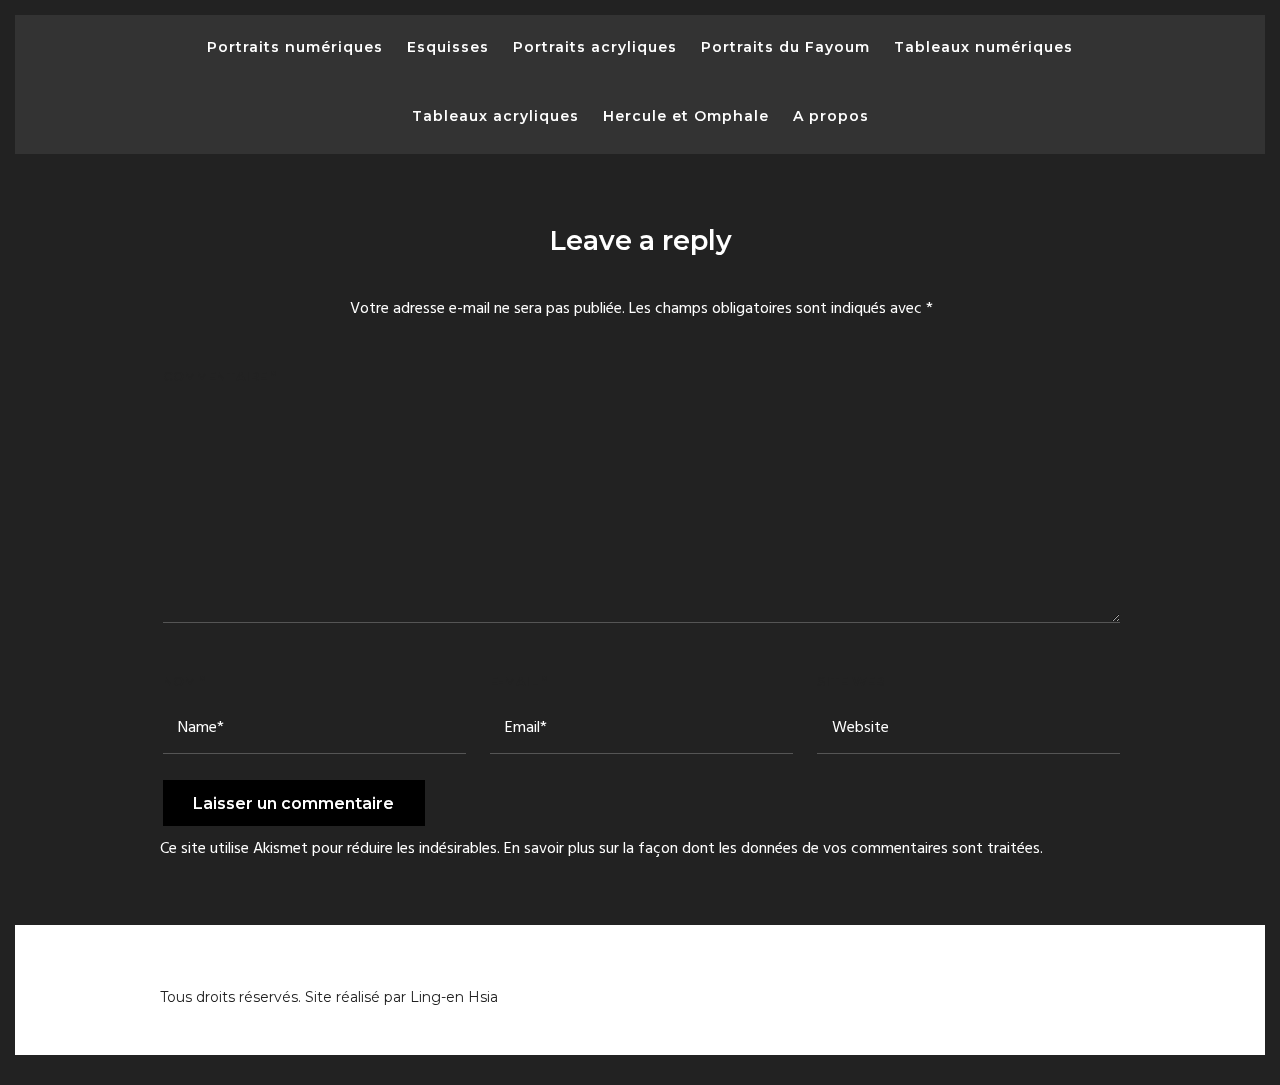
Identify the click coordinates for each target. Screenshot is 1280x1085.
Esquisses (448, 47)
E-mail (518, 681)
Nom (184, 681)
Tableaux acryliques (495, 116)
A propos (831, 116)
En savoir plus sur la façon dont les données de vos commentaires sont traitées (772, 849)
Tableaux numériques (983, 47)
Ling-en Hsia (454, 997)
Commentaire (219, 376)
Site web (851, 681)
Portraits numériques (295, 47)
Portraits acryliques (595, 47)
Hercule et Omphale (686, 116)
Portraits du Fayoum (785, 47)
